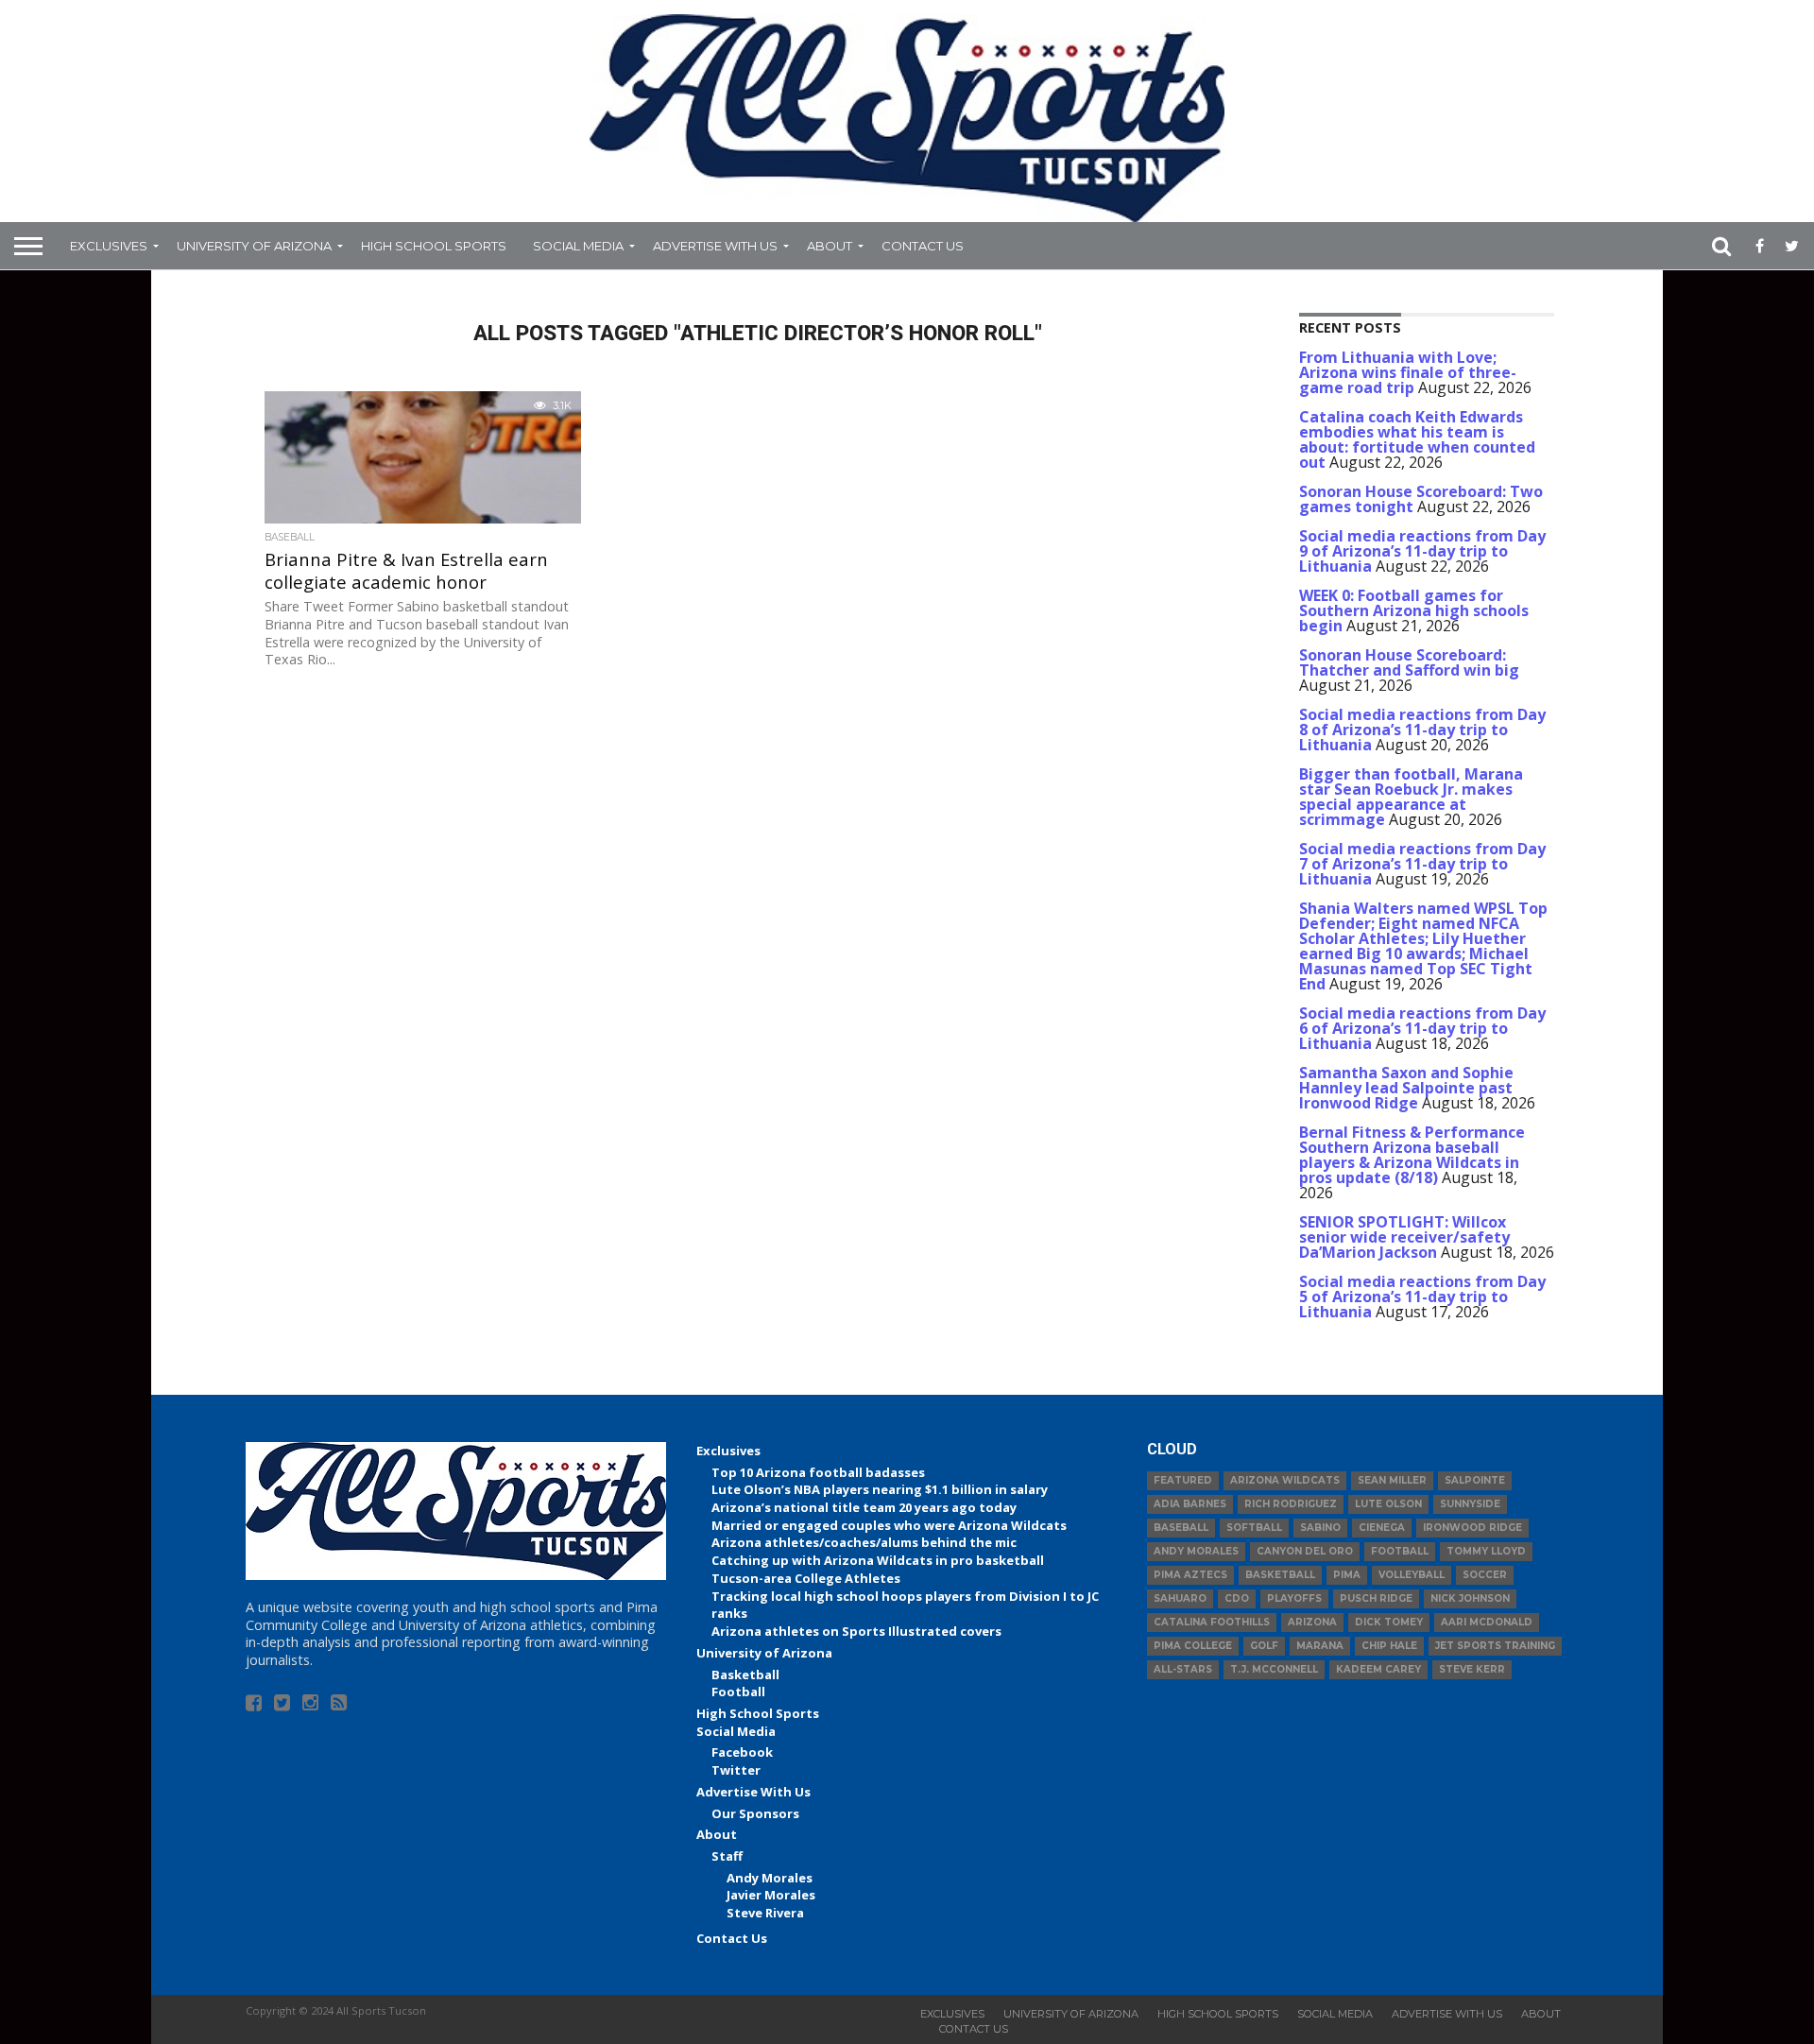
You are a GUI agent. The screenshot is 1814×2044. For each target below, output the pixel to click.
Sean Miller (1392, 1480)
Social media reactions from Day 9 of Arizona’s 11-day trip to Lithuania (1422, 551)
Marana (1320, 1646)
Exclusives (109, 246)
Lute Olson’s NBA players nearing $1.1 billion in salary (880, 1489)
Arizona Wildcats (1285, 1480)
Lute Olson (1388, 1504)
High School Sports (434, 246)
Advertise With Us (715, 246)
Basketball (745, 1675)
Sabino (1320, 1528)
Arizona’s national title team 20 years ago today (864, 1507)
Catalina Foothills (1212, 1622)
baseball (1181, 1528)
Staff (727, 1856)
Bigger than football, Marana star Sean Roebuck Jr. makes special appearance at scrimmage (1411, 797)
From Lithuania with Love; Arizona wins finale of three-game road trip (1408, 372)
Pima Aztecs (1190, 1575)
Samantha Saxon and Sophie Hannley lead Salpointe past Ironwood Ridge (1406, 1088)
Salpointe (1475, 1480)
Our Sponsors (755, 1813)
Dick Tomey (1389, 1622)
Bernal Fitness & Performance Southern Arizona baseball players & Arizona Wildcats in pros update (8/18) (1412, 1155)
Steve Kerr (1472, 1669)
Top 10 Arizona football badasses (818, 1472)
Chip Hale (1389, 1646)
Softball (1254, 1528)
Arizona (1312, 1622)
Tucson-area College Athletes (806, 1578)
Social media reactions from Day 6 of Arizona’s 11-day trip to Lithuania (1422, 1028)
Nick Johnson (1470, 1598)
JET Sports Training (1495, 1646)
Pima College (1193, 1646)
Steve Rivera (765, 1913)
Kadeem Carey (1378, 1669)
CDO (1237, 1598)
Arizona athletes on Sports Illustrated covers (856, 1631)
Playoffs (1294, 1598)
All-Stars (1183, 1669)
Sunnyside (1470, 1504)
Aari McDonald (1487, 1622)
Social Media (578, 246)
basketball (1280, 1575)
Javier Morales (771, 1895)
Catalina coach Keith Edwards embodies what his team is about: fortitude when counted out (1417, 439)
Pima (1347, 1575)
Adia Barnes (1190, 1504)
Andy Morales (770, 1878)
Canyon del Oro (1305, 1551)
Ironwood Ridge (1472, 1528)
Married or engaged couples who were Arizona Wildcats (889, 1525)
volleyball (1412, 1575)
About (830, 246)
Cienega (1382, 1528)
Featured (1183, 1480)
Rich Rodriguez (1291, 1504)
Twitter (736, 1770)
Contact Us (923, 246)
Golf (1264, 1646)
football (1400, 1551)
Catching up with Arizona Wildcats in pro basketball (878, 1560)
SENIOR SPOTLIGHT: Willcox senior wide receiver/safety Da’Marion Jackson (1404, 1237)
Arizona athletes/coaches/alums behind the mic (864, 1542)
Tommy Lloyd (1486, 1551)
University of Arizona (254, 246)
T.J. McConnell (1274, 1669)
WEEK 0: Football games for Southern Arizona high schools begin (1414, 610)
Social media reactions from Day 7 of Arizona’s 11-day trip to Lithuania (1422, 864)
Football (738, 1692)
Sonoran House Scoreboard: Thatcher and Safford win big (1409, 662)
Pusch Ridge (1376, 1598)
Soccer (1485, 1575)
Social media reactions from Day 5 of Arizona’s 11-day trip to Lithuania (1422, 1297)
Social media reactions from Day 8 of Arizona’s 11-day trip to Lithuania (1422, 730)
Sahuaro (1180, 1598)
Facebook (742, 1752)
